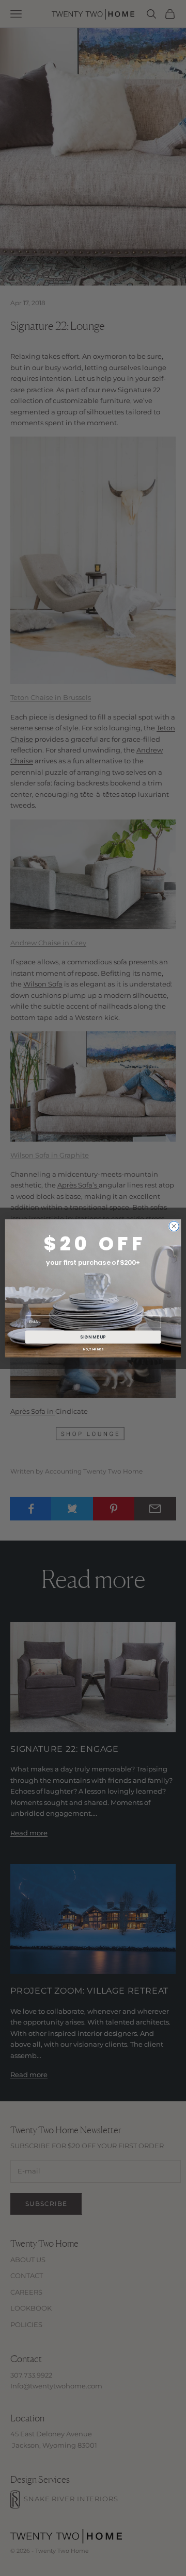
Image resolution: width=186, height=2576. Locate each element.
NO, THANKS (93, 1349)
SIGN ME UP (93, 1336)
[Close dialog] (174, 1226)
